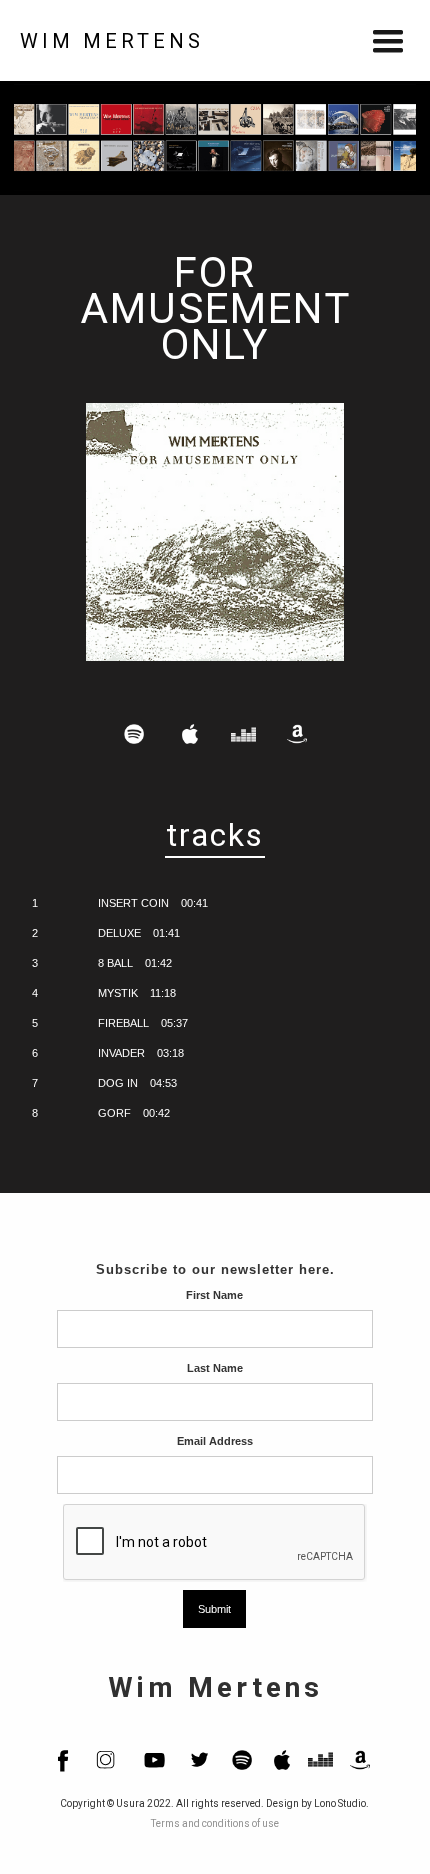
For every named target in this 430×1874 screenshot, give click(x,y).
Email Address (215, 1441)
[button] (388, 40)
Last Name (215, 1368)
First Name (214, 1295)
